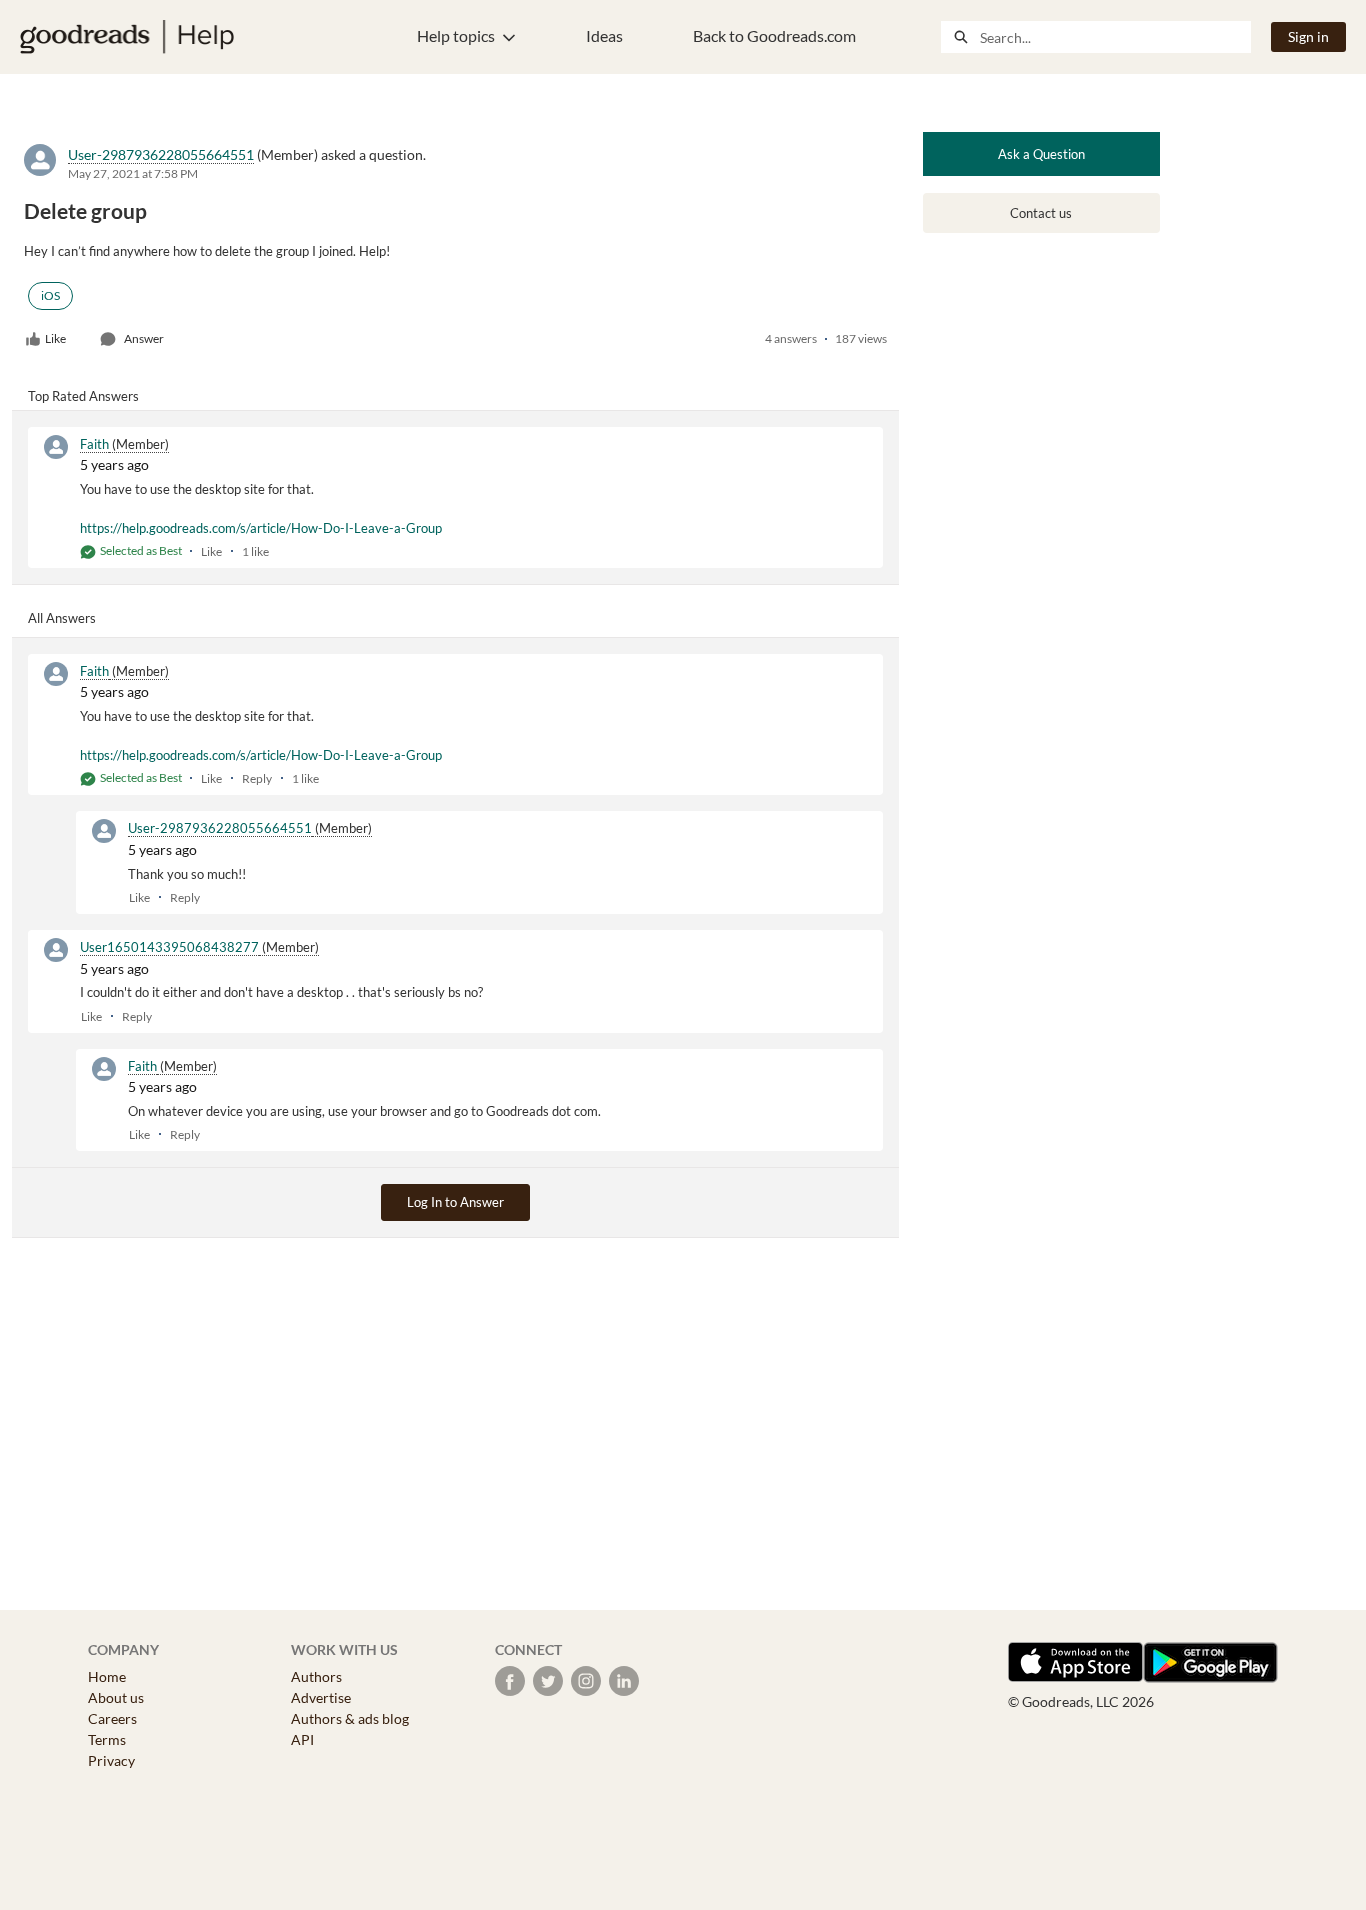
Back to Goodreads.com (774, 35)
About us (116, 1697)
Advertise (321, 1697)
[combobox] (1115, 37)
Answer (144, 338)
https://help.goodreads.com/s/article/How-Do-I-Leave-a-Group (261, 528)
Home (107, 1676)
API (302, 1739)
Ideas (604, 35)
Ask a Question (1041, 154)
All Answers (62, 618)
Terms (107, 1739)
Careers (112, 1718)
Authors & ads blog (350, 1718)
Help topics (456, 35)
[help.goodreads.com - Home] (127, 37)
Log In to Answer (455, 1202)
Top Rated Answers (83, 396)
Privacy (111, 1760)
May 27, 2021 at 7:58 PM (133, 173)
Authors (316, 1676)
